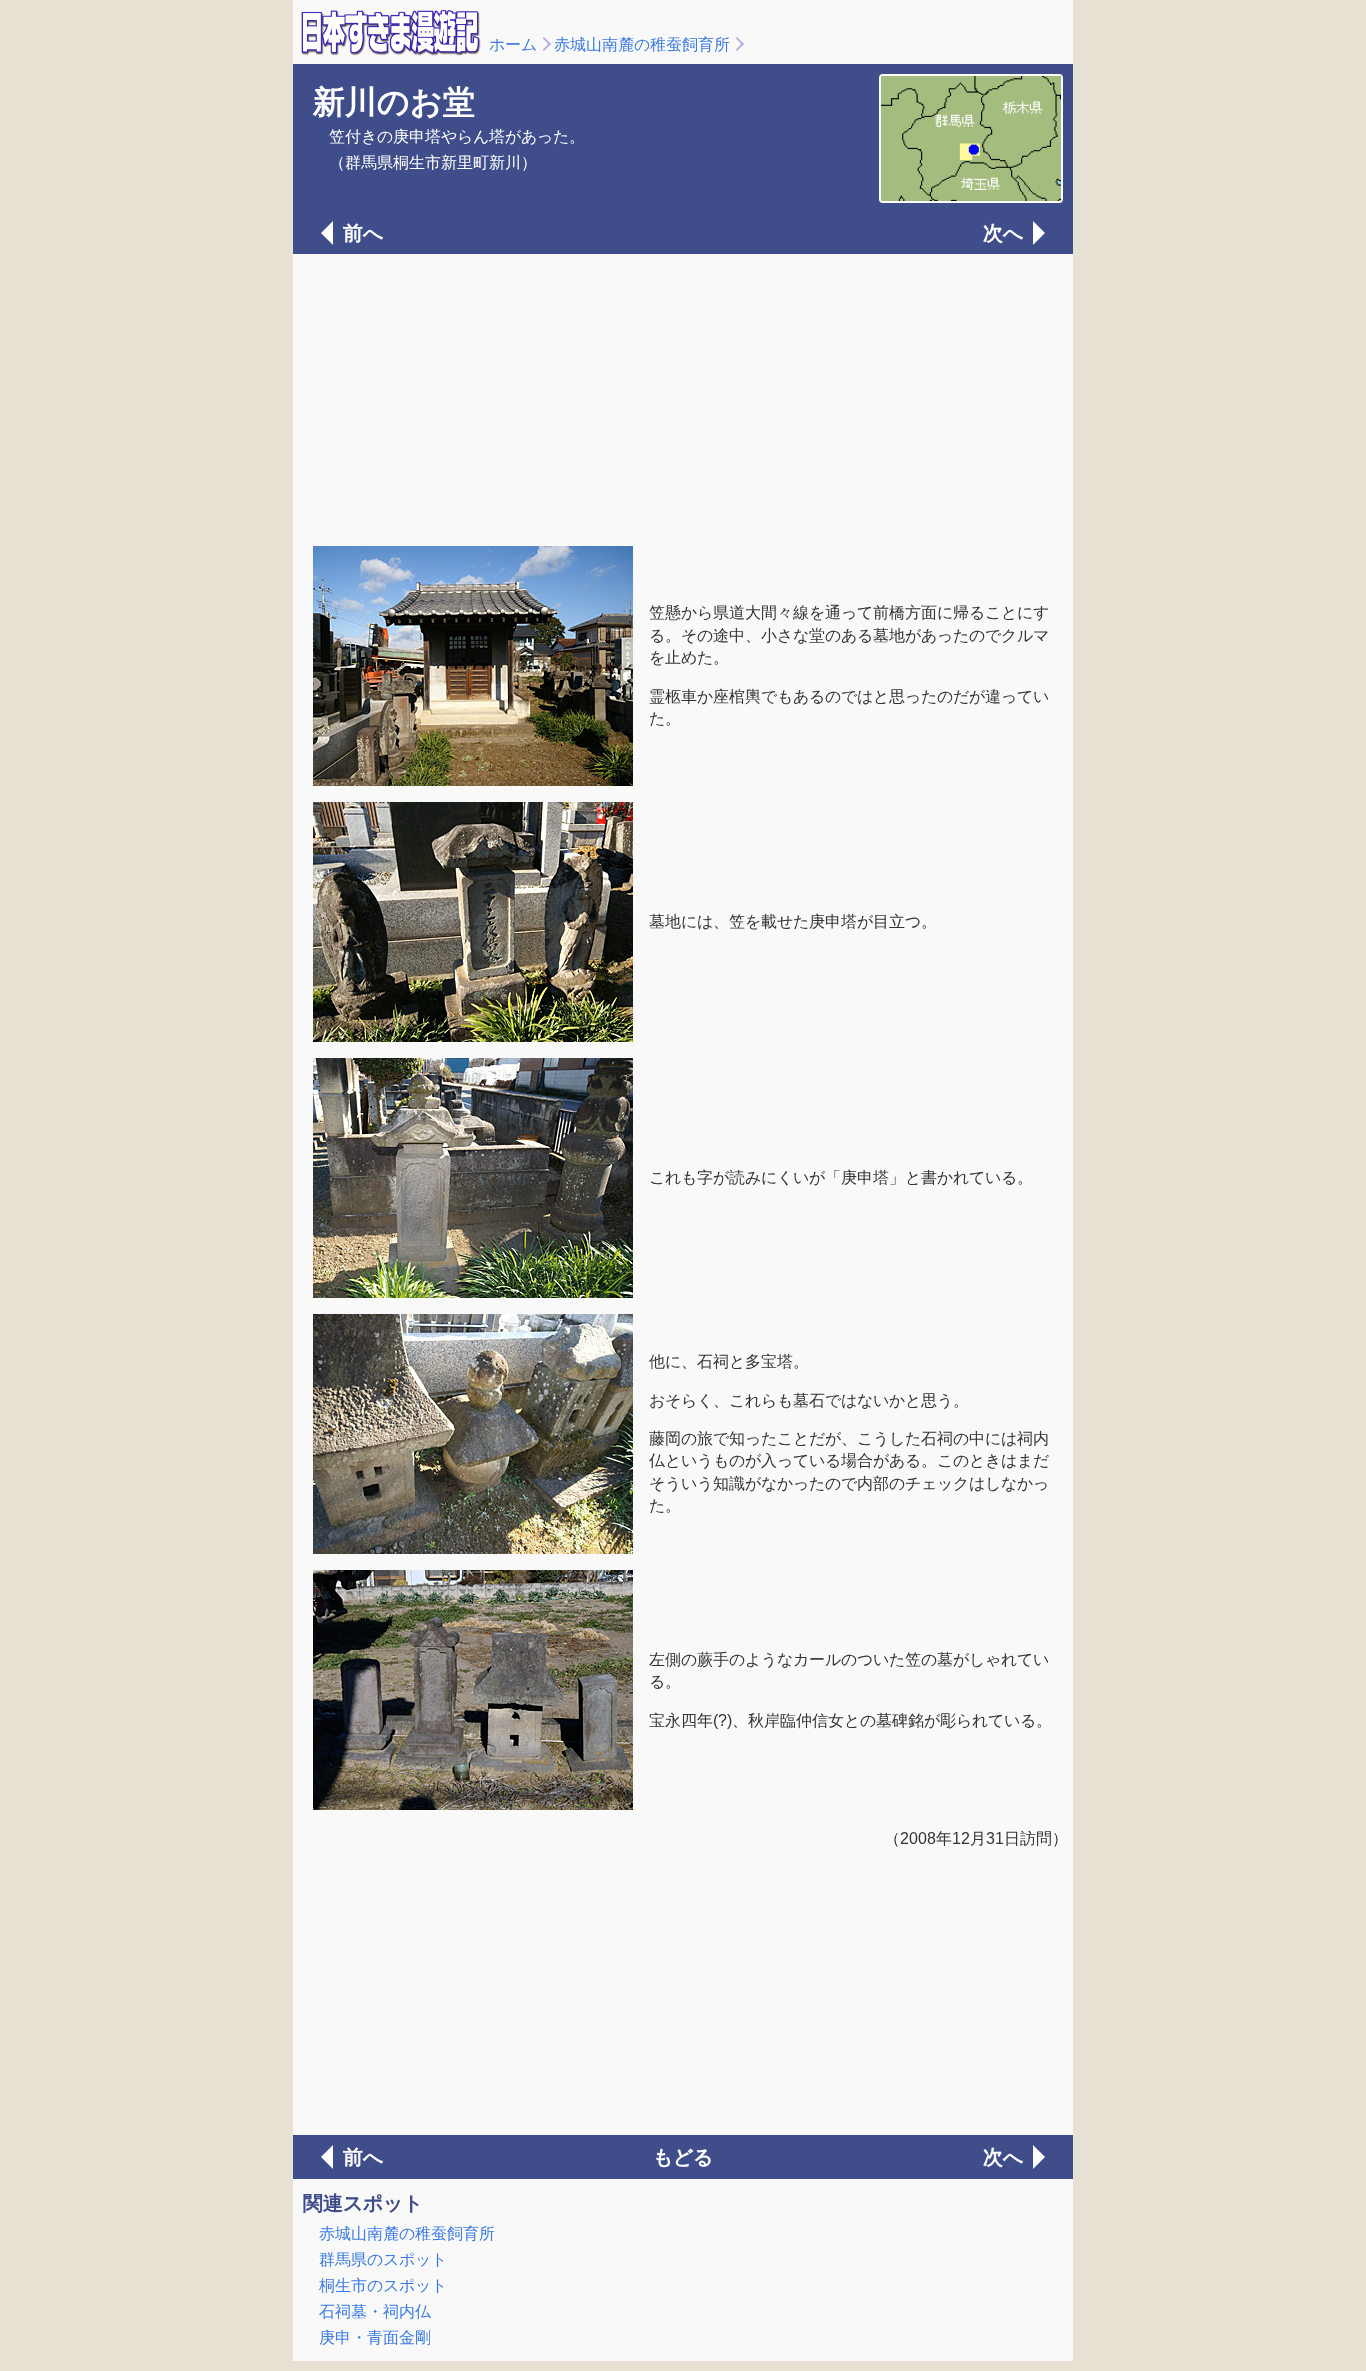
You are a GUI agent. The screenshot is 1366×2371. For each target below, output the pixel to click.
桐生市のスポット (383, 2285)
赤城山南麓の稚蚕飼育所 (642, 44)
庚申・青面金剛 (375, 2337)
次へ (1003, 233)
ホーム (513, 44)
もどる (683, 2157)
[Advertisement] (683, 398)
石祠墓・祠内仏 (375, 2311)
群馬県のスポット (383, 2259)
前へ (363, 233)
